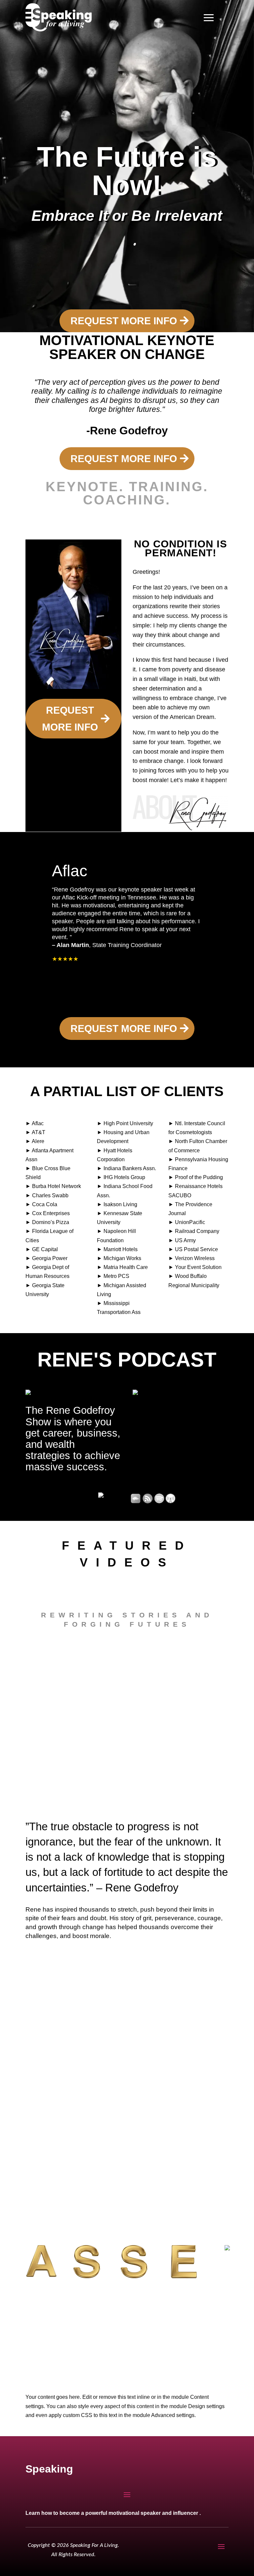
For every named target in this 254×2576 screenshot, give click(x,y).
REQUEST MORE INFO (124, 321)
